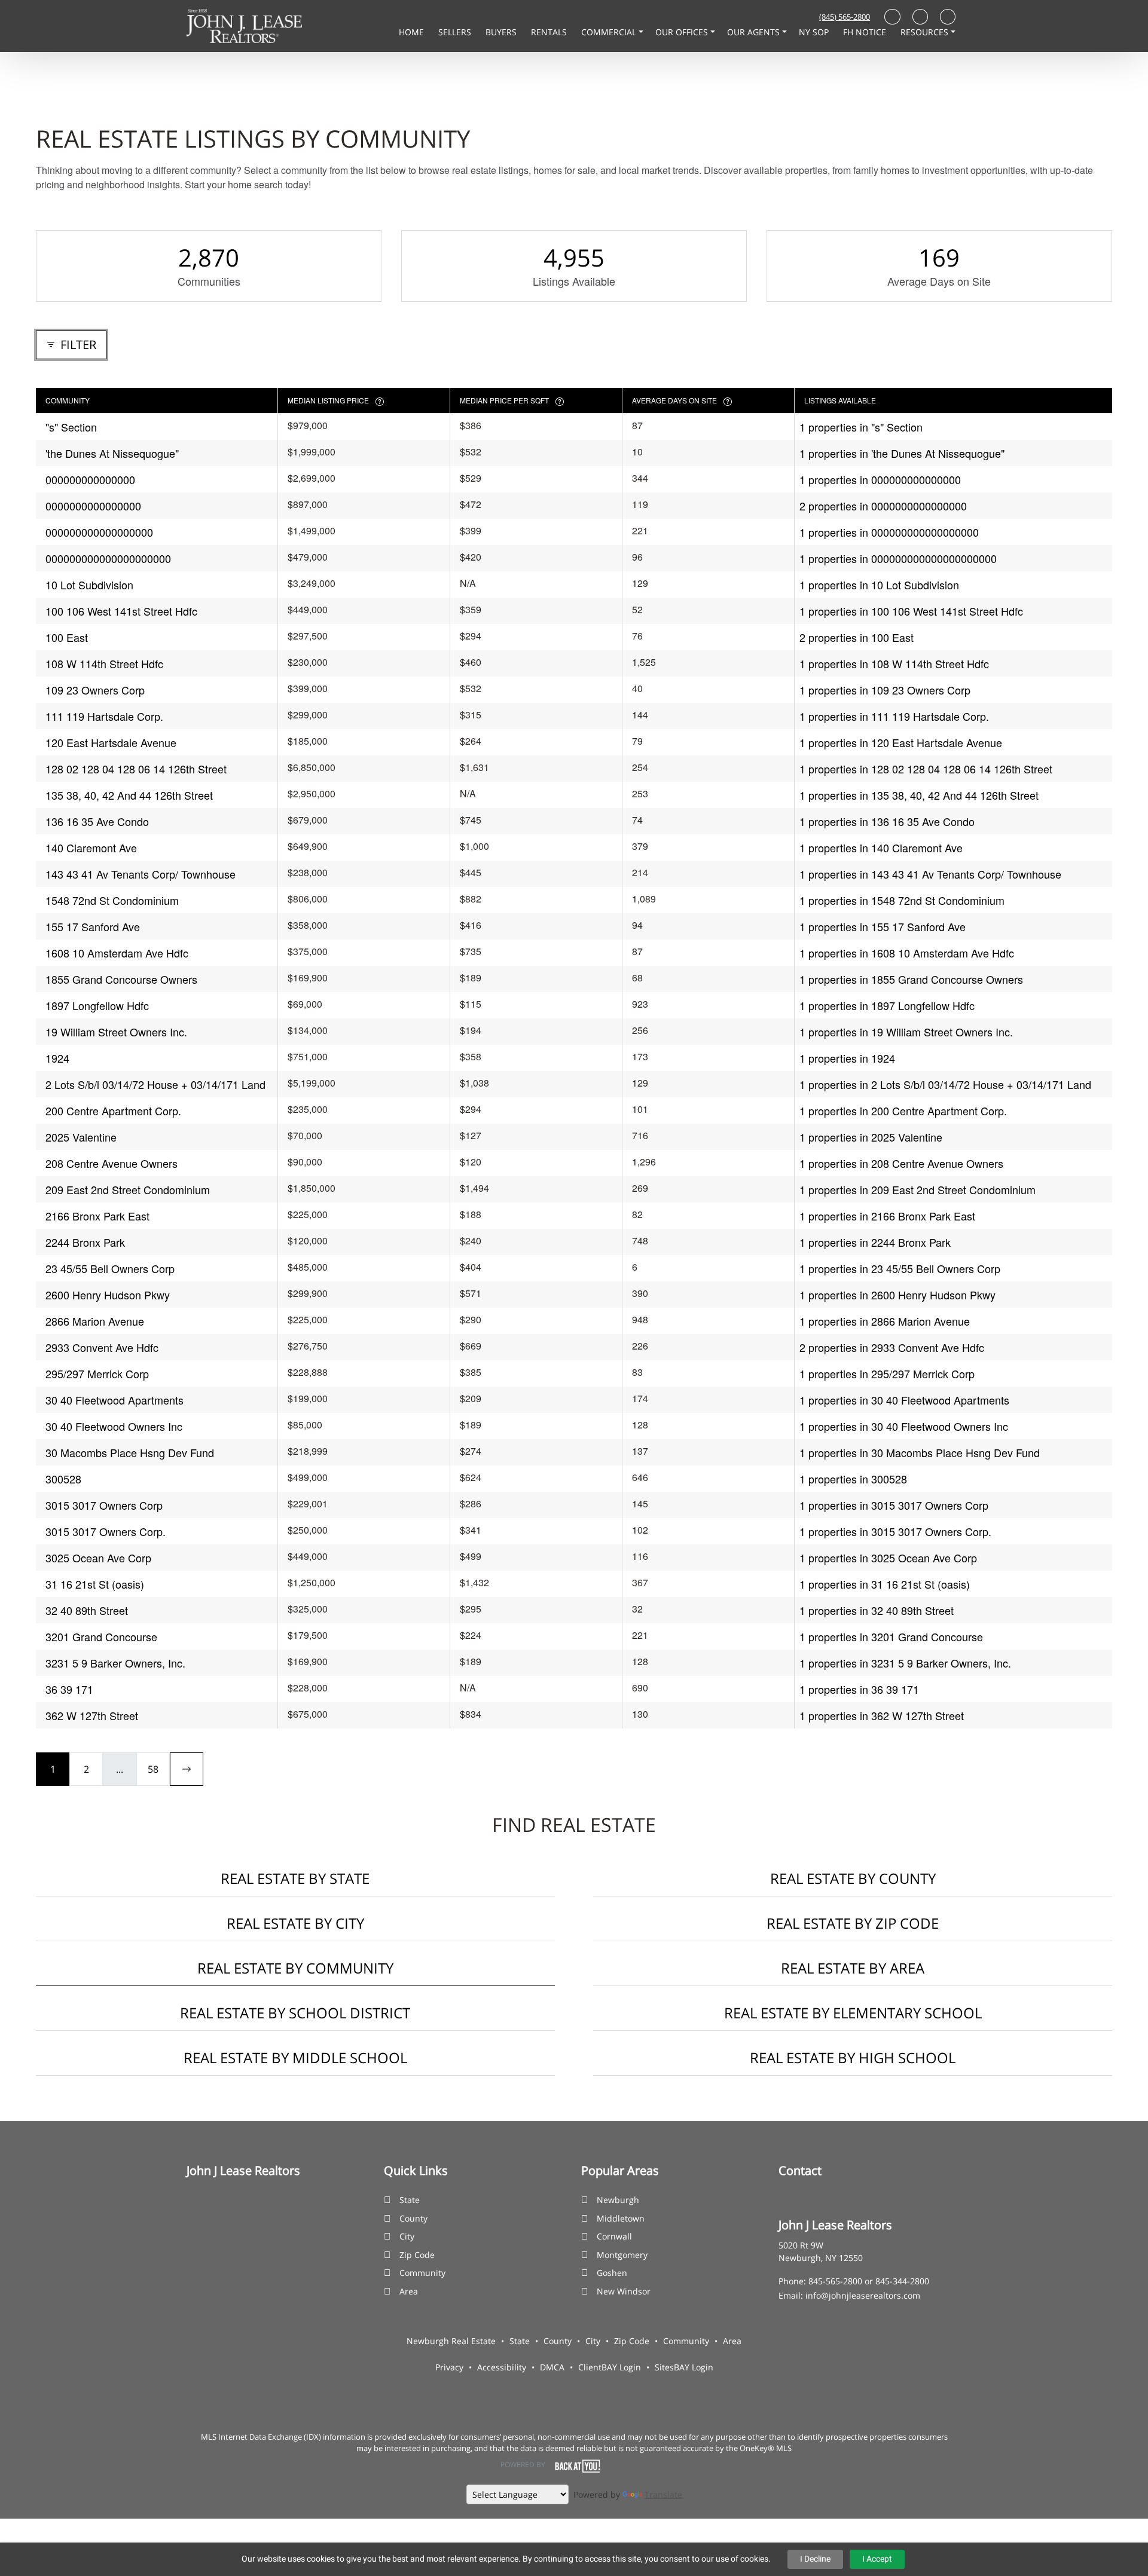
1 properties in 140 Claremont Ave (881, 848)
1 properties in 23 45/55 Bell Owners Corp (900, 1268)
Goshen (612, 2273)
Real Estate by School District (295, 2013)
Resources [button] (926, 32)
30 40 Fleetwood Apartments (115, 1400)
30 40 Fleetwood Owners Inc (114, 1426)
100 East (67, 637)
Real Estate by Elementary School (853, 2013)
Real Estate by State (295, 1878)
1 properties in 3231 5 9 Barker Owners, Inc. (905, 1663)
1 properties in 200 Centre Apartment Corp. (903, 1110)
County (413, 2218)
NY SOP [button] (815, 32)
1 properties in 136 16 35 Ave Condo (887, 821)
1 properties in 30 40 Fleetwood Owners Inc (904, 1426)
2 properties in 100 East (857, 637)
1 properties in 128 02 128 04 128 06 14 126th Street (926, 769)
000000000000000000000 (108, 558)
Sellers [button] (456, 32)
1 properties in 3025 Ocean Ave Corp (888, 1558)
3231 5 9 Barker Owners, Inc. (115, 1663)
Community (422, 2273)
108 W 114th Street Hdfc (104, 663)
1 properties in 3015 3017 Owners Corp (894, 1505)
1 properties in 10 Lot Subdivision (879, 585)
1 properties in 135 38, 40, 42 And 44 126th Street (919, 795)
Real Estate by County (853, 1878)
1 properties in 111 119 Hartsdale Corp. (894, 716)
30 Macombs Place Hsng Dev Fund (130, 1452)
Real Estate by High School (853, 2058)
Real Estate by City (295, 1923)
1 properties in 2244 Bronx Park (875, 1242)
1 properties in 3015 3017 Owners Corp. (895, 1531)
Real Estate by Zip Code (853, 1923)
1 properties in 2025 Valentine (871, 1137)
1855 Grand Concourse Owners (121, 979)
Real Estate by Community (295, 1968)
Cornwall (614, 2236)
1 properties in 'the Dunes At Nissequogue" (902, 453)
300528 (63, 1479)
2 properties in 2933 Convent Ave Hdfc (892, 1347)
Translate (663, 2494)
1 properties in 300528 (853, 1479)
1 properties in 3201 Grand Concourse (891, 1636)
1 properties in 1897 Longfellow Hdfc (887, 1005)
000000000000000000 (99, 532)
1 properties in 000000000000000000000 (898, 558)
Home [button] (413, 32)
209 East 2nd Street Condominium (128, 1189)
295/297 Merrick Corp (97, 1373)
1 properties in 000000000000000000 (889, 532)
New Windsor (624, 2291)
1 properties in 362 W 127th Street (882, 1715)
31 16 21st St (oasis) (95, 1584)
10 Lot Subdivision (89, 585)
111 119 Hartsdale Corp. (104, 716)
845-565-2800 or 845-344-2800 (869, 2281)
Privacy (449, 2367)
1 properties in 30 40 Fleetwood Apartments (904, 1400)
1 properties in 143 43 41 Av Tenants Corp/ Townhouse (930, 874)
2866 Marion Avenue (95, 1321)
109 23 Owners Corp (95, 690)
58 (153, 1769)
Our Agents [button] (755, 32)
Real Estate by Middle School (295, 2058)
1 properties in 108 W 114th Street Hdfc (894, 663)
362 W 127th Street (92, 1715)
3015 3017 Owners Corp (104, 1505)
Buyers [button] (502, 32)
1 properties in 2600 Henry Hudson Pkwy (897, 1295)
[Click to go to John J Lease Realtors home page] (244, 25)
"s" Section (71, 427)
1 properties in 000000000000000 (880, 479)
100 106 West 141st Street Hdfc (121, 611)
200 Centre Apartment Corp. (113, 1110)
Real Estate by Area (853, 1968)
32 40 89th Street (87, 1610)
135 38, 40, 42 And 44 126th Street (129, 795)
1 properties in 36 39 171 (859, 1689)
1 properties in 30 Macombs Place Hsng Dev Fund (920, 1452)
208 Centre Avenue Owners (112, 1163)
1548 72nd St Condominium (112, 900)
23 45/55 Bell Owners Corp (110, 1268)
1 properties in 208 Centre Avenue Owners (901, 1163)
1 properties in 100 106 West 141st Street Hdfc (911, 611)
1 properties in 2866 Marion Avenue (885, 1321)
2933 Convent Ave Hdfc (102, 1347)
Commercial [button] (610, 32)
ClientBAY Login (610, 2367)
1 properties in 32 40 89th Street (877, 1610)
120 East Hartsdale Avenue (111, 742)
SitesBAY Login (684, 2367)
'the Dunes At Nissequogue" (112, 453)
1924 (57, 1058)
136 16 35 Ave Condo (97, 821)
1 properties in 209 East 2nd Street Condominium (918, 1189)
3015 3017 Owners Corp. (106, 1531)
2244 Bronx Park (85, 1242)
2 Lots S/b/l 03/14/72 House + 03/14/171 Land (155, 1084)
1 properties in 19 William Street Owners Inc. (906, 1032)
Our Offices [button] (683, 32)
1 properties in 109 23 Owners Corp (885, 690)
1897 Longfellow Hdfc (97, 1005)
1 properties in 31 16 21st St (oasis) (885, 1584)
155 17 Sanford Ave (93, 926)
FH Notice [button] (866, 32)
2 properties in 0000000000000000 (883, 506)
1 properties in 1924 (847, 1058)
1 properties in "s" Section (861, 427)
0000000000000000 (93, 506)
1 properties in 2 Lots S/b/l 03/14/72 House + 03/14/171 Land (945, 1084)
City (407, 2236)
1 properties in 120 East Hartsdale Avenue (901, 742)
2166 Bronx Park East (97, 1216)
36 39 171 (69, 1689)
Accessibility (502, 2367)
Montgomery (622, 2255)
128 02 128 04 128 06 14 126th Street (136, 769)
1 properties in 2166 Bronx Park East (887, 1216)
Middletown (621, 2218)
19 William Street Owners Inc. (116, 1032)
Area (409, 2291)
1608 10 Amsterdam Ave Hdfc (117, 953)
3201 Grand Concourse (101, 1636)
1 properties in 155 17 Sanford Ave (883, 926)
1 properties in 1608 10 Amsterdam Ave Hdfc (907, 953)
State (410, 2200)
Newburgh (618, 2200)
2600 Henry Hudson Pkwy (108, 1295)
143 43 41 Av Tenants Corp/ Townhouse (141, 874)
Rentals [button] (550, 32)
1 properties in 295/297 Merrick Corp (887, 1373)
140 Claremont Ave (91, 848)
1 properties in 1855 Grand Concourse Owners (911, 979)
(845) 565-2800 (845, 17)
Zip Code (417, 2255)
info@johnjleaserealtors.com (863, 2295)
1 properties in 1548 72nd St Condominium (902, 900)
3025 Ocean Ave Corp (98, 1558)
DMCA (552, 2367)
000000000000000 (90, 479)
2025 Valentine (81, 1137)
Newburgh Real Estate (451, 2341)
